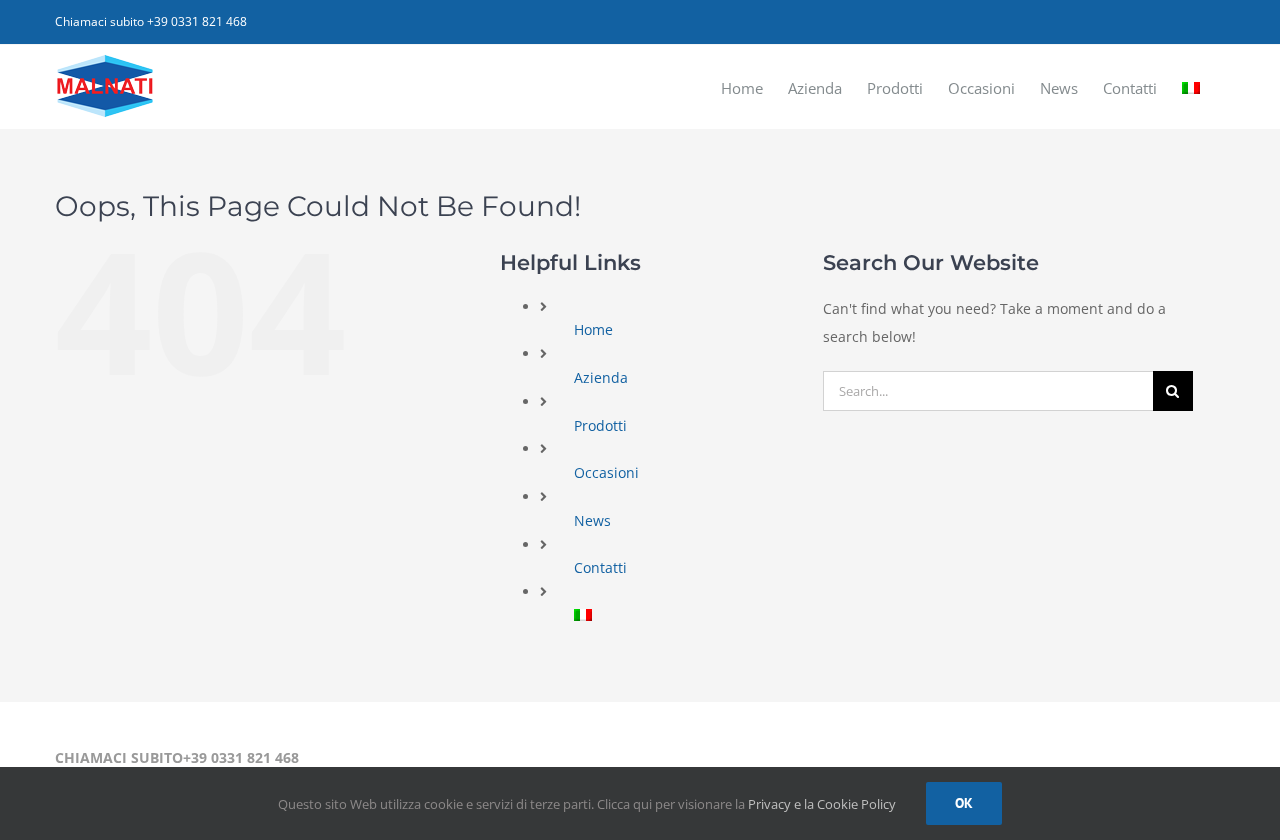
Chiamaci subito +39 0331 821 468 (151, 21)
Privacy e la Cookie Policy (822, 804)
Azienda (601, 377)
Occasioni (606, 472)
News (592, 520)
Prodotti (600, 425)
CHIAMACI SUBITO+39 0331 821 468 (177, 757)
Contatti (600, 567)
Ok (964, 803)
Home (593, 329)
